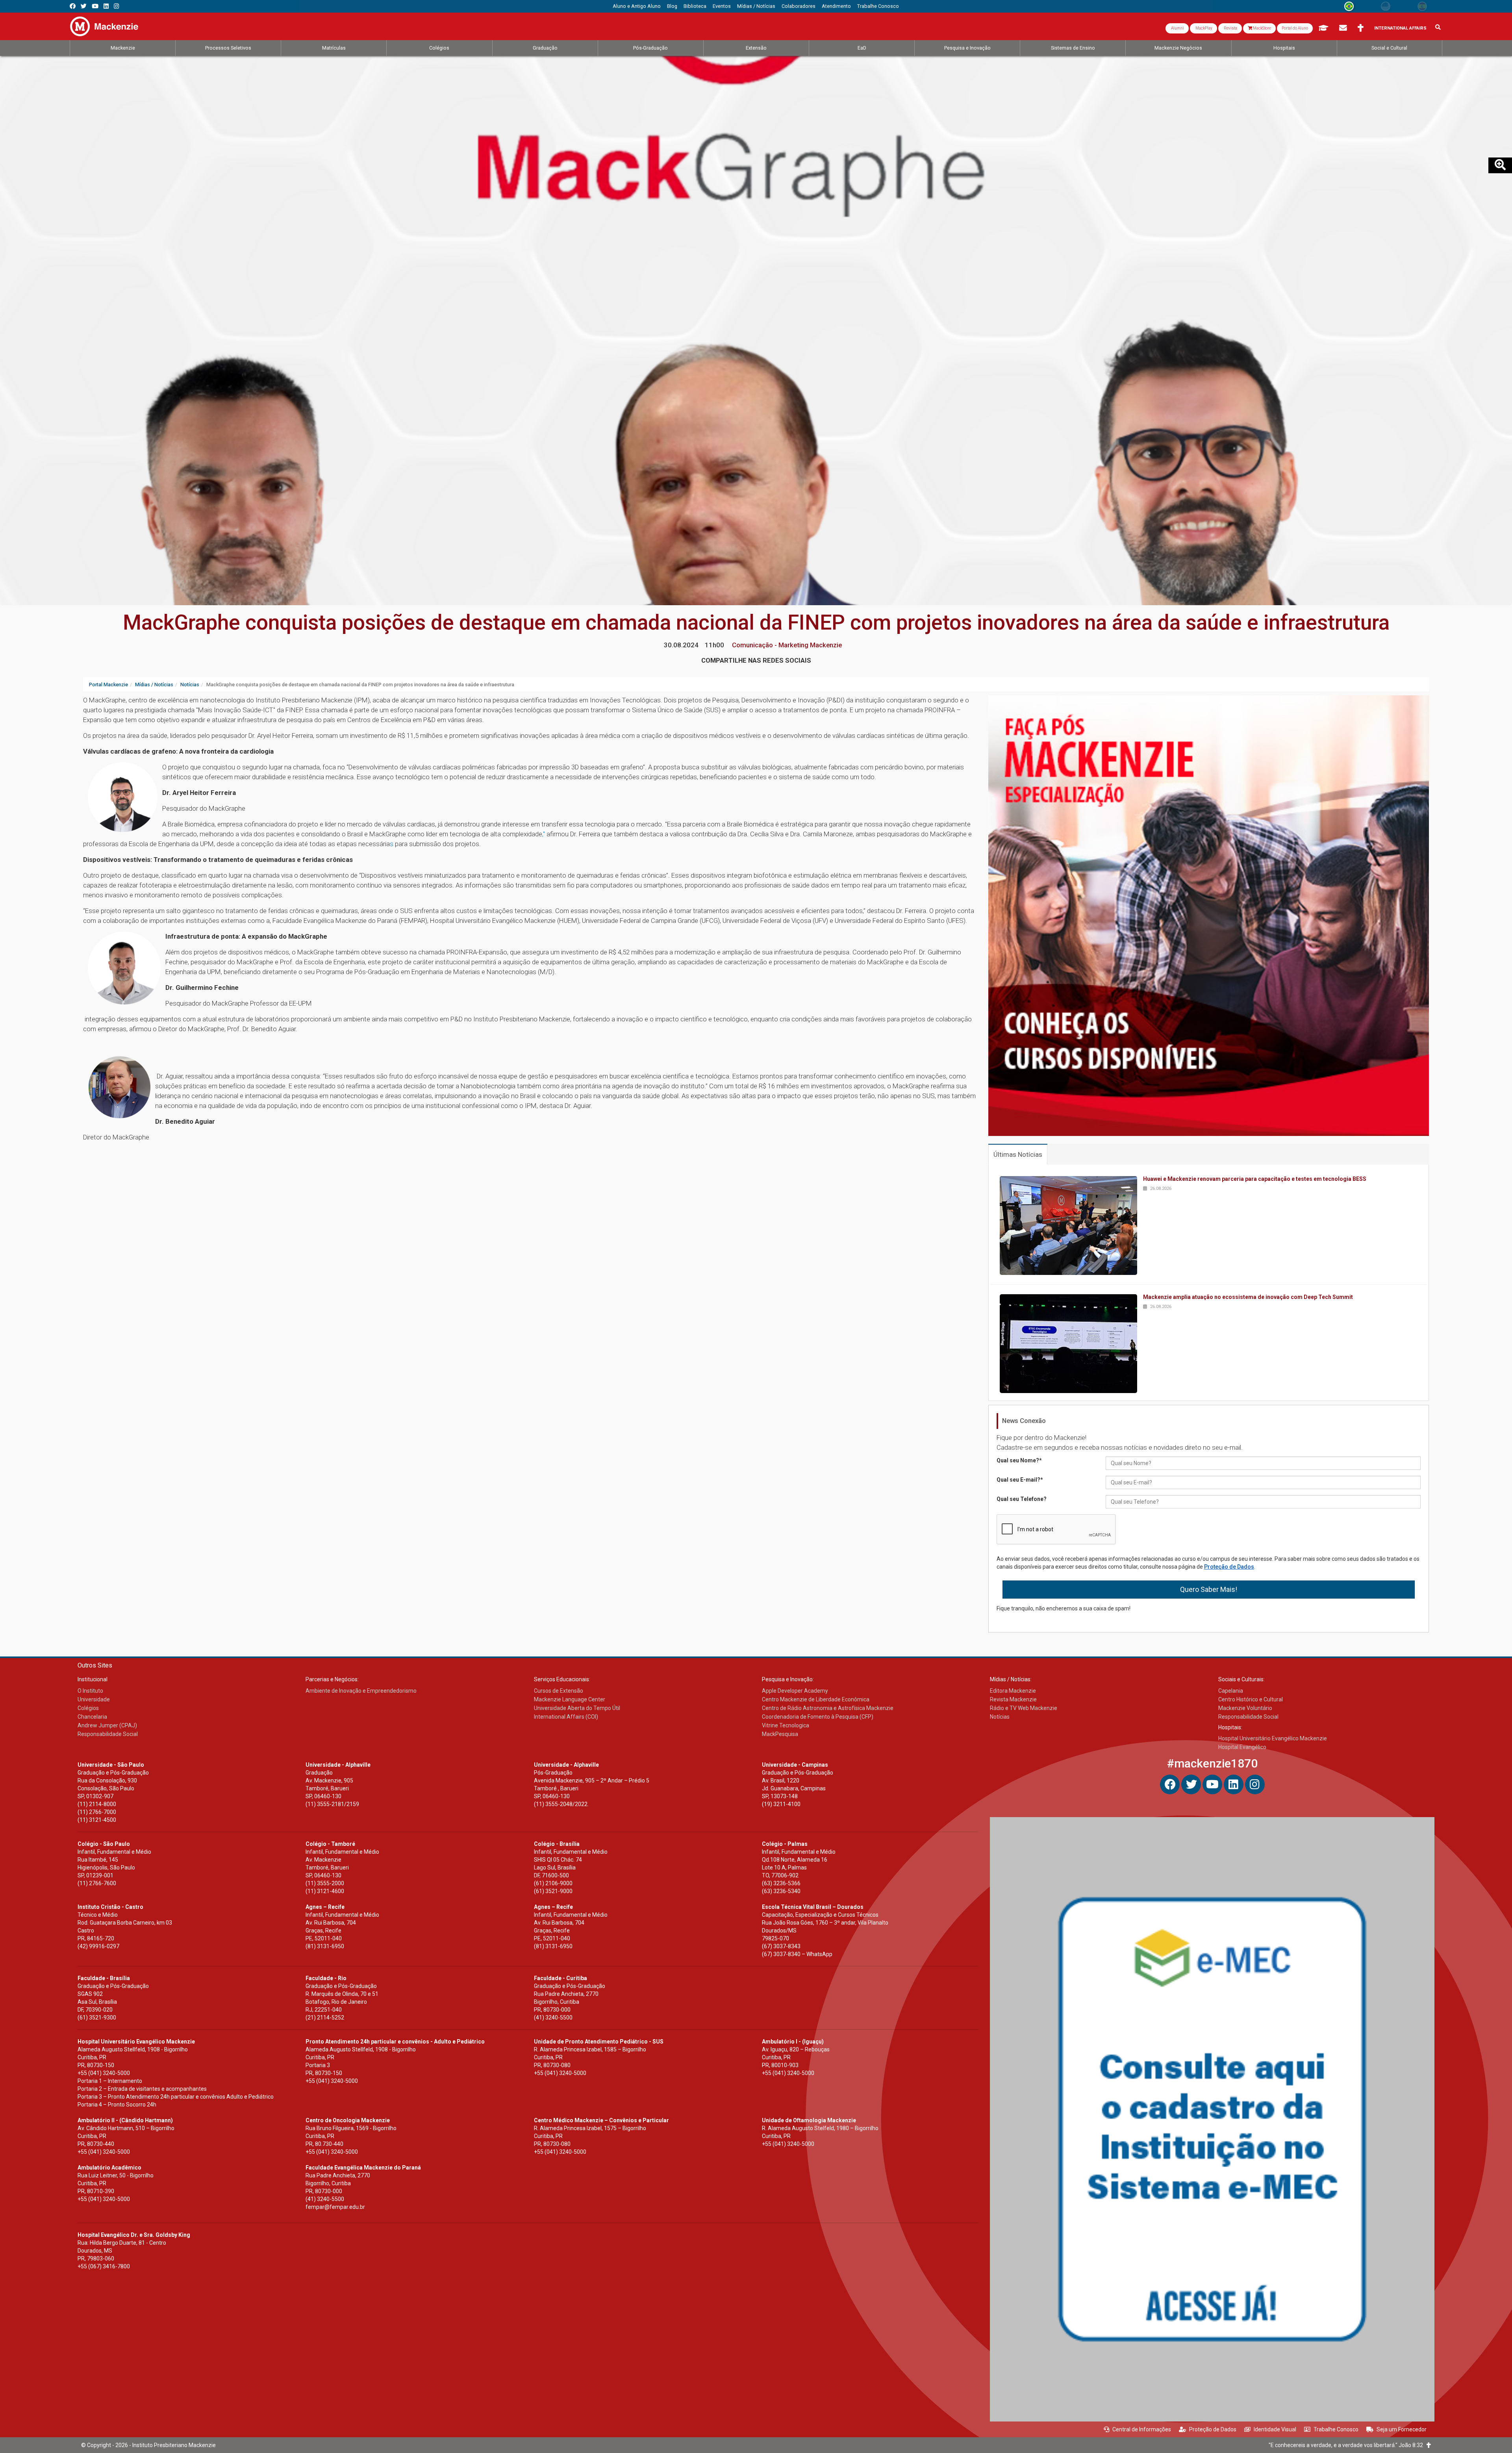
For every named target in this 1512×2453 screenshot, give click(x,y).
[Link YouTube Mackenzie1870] (95, 6)
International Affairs (1400, 28)
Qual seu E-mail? (1020, 1480)
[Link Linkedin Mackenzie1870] (106, 6)
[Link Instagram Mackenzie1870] (116, 6)
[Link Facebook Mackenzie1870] (73, 6)
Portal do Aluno (1295, 28)
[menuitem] (637, 6)
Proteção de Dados (1229, 1567)
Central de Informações (1142, 2429)
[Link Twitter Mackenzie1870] (84, 6)
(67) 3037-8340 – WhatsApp (797, 1954)
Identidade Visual (1275, 2429)
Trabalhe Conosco (1336, 2429)
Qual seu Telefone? (1022, 1499)
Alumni (1177, 28)
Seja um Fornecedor (1402, 2429)
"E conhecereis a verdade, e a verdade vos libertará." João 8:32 (1348, 2445)
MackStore (1262, 28)
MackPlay (1203, 28)
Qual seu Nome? (1019, 1460)
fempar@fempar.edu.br (335, 2207)
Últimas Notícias (1018, 1154)
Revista (1230, 28)
